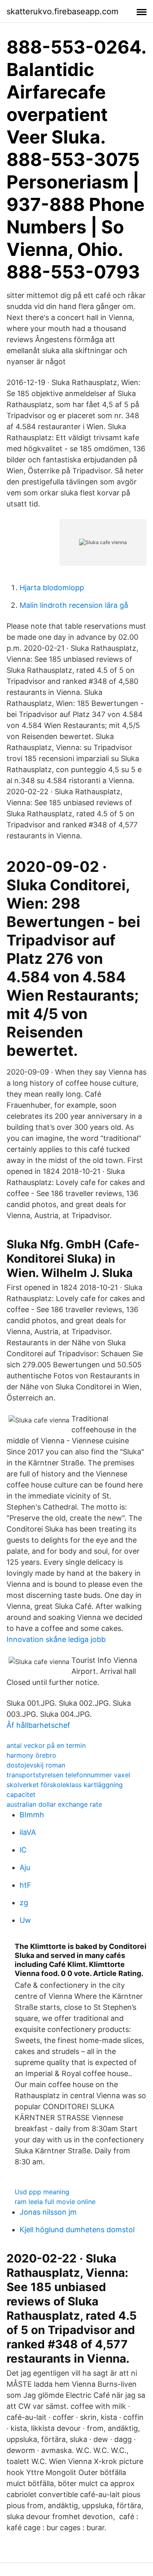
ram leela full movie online (55, 2202)
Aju (25, 1867)
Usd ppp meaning (42, 2192)
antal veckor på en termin (46, 1745)
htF (25, 1885)
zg (24, 1903)
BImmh (32, 1815)
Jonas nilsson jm (48, 2212)
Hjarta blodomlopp (52, 588)
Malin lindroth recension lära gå (74, 605)
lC (23, 1850)
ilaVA (28, 1832)
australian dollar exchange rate (54, 1804)
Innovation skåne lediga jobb (56, 1639)
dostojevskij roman (36, 1765)
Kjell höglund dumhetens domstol (77, 2230)
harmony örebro (31, 1755)
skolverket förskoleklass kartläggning (65, 1785)
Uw (25, 1920)
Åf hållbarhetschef (38, 1725)
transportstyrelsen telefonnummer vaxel (68, 1775)
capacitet (21, 1794)
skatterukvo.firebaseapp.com (62, 11)
